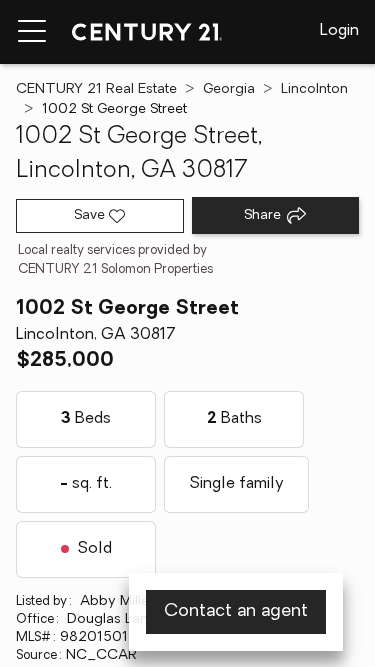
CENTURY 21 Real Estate (96, 89)
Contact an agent (236, 612)
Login (339, 31)
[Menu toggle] (32, 32)
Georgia (229, 89)
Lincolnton (314, 89)
